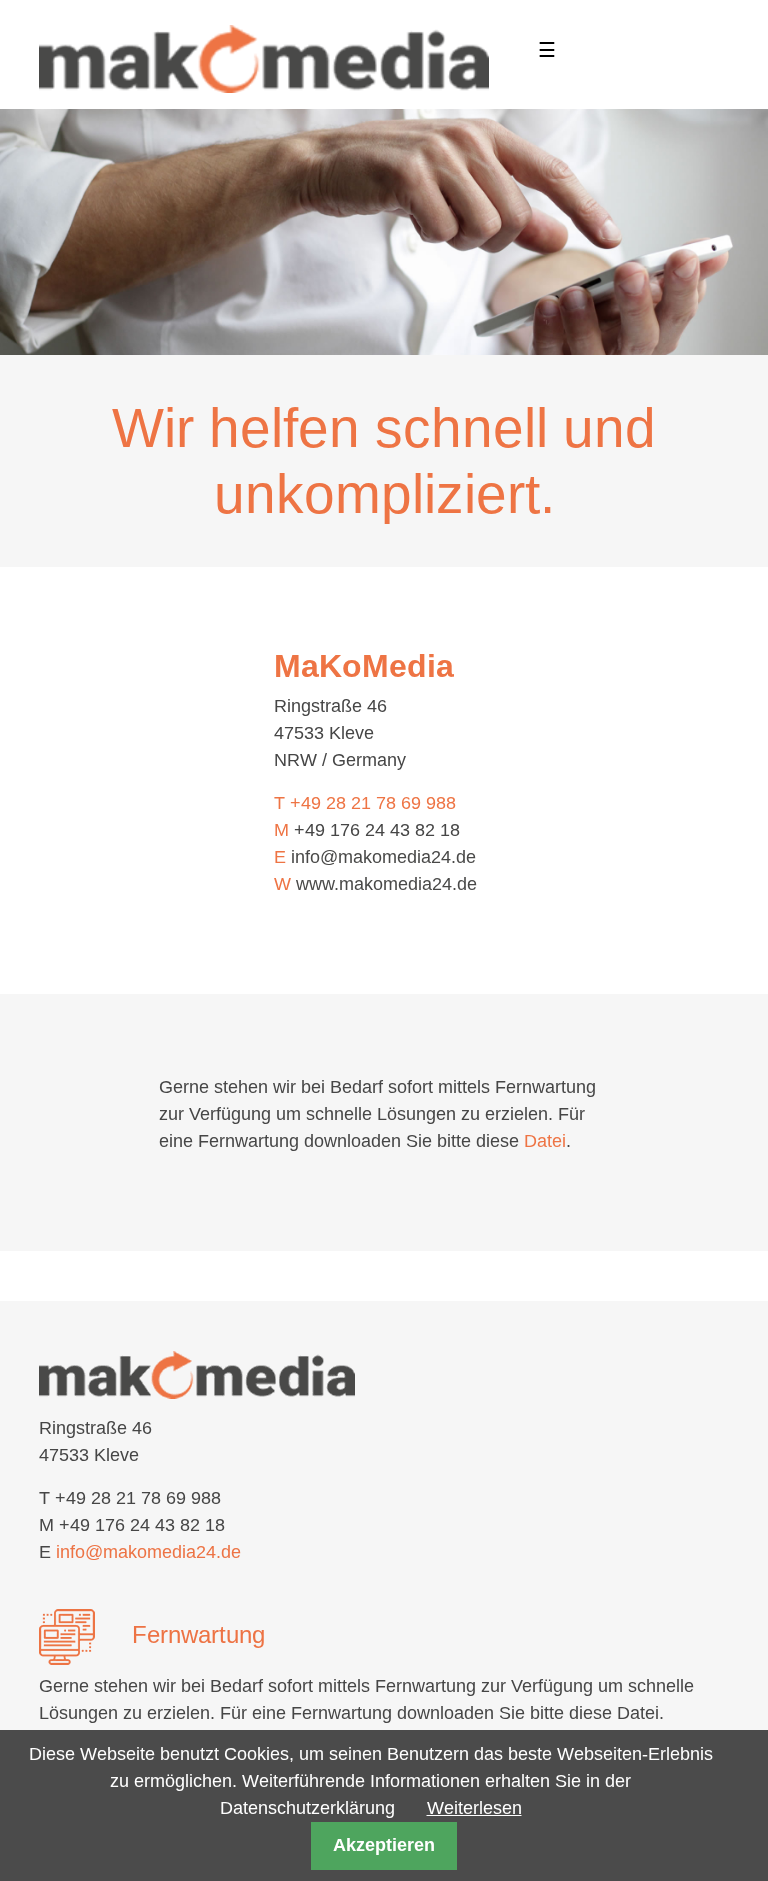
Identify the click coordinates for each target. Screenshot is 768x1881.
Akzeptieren (384, 1845)
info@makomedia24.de (383, 857)
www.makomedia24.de (386, 884)
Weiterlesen (474, 1808)
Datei (545, 1141)
